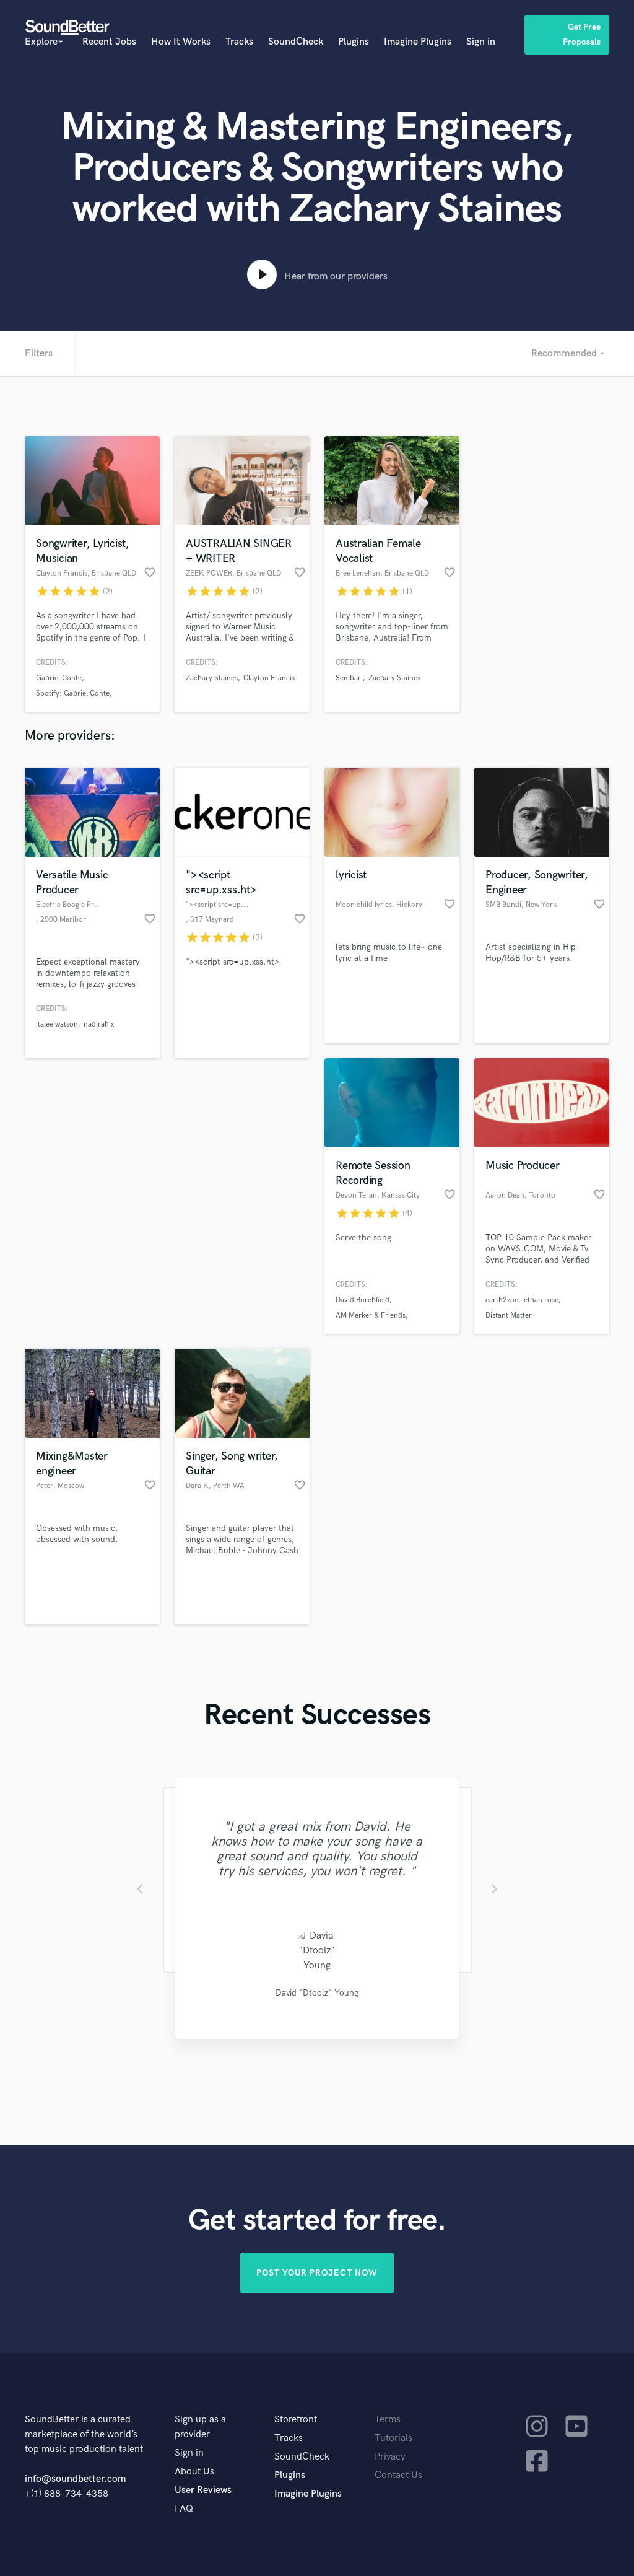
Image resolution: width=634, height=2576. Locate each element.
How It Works (181, 42)
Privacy (390, 2457)
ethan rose (541, 1300)
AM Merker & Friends (371, 1316)
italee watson (57, 1024)
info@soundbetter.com (75, 2479)
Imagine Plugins (418, 42)
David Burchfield (363, 1300)
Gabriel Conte (59, 678)
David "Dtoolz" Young (317, 1993)
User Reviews (203, 2490)
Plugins (354, 42)
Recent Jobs (109, 42)
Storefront (296, 2420)
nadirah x (99, 1024)
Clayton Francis (269, 678)
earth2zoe (502, 1300)
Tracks (239, 42)
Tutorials (393, 2438)
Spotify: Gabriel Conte (73, 694)
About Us (194, 2472)
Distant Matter (509, 1316)
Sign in (481, 42)
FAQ (184, 2509)
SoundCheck (296, 42)
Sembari (349, 678)
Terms (388, 2420)
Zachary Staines (212, 678)
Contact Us (398, 2475)
